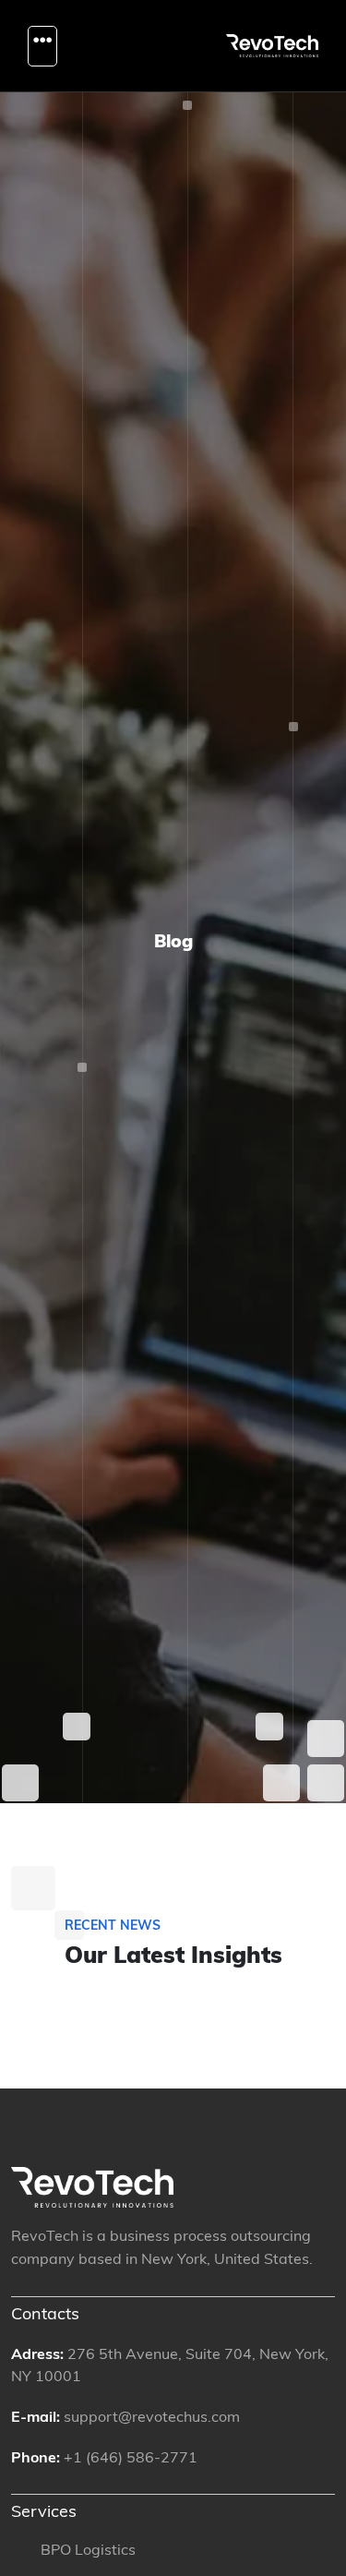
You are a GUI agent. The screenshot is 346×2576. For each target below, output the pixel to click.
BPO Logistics (88, 2551)
